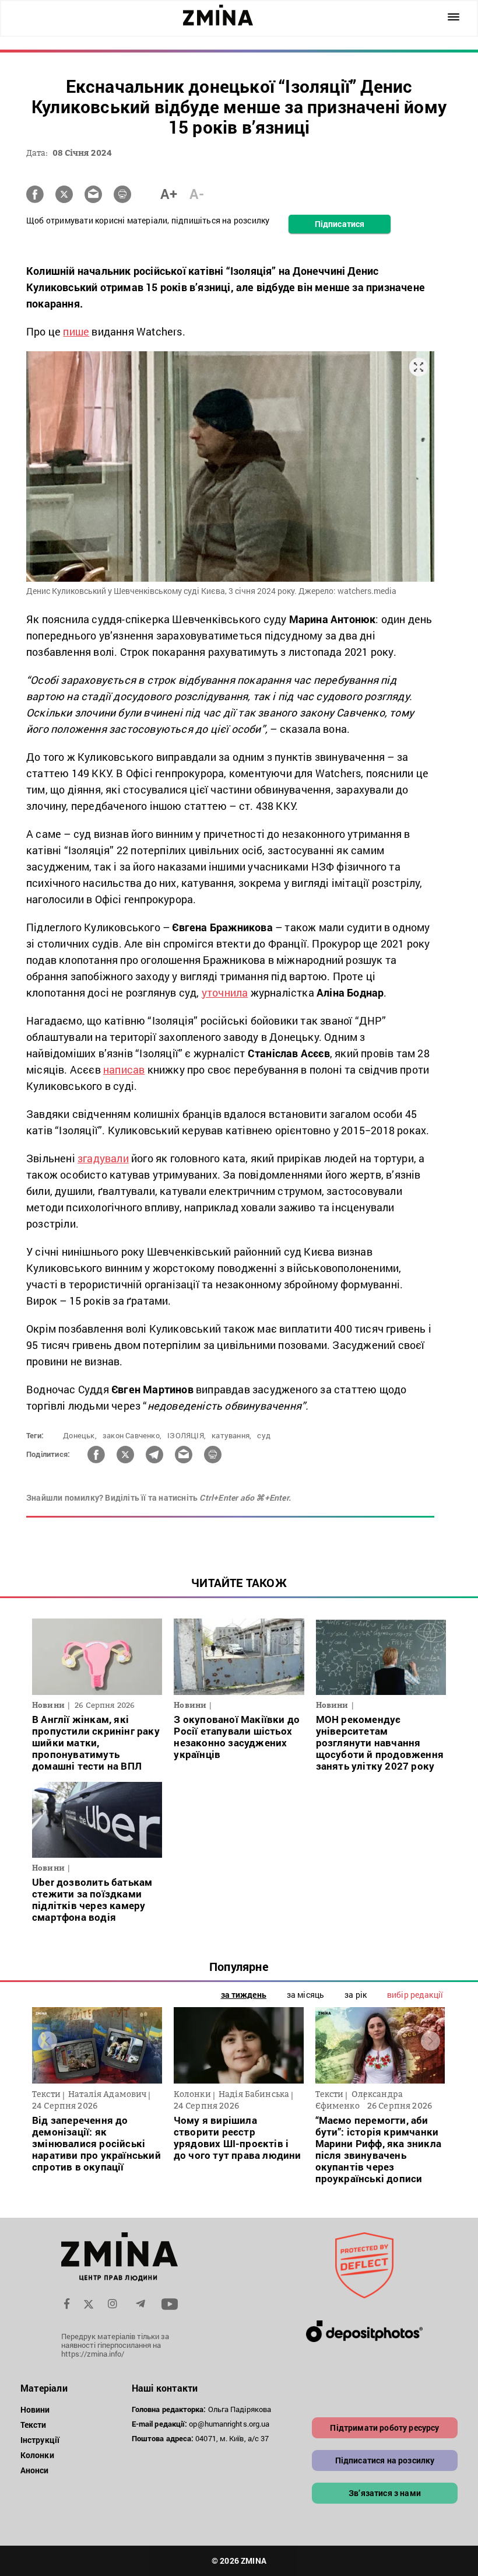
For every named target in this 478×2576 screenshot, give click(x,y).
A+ (169, 194)
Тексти (34, 2425)
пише (76, 331)
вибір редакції (415, 1995)
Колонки (37, 2455)
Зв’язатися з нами (385, 2493)
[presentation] (48, 2041)
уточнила (225, 992)
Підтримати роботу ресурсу (384, 2428)
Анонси (35, 2470)
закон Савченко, (132, 1435)
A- (197, 194)
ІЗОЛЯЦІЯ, (187, 1435)
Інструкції (40, 2440)
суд (264, 1435)
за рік (356, 1995)
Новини (35, 2409)
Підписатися (340, 224)
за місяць (305, 1995)
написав (124, 1069)
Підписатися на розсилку (385, 2460)
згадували (103, 1158)
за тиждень (244, 1995)
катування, (231, 1435)
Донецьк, (80, 1435)
